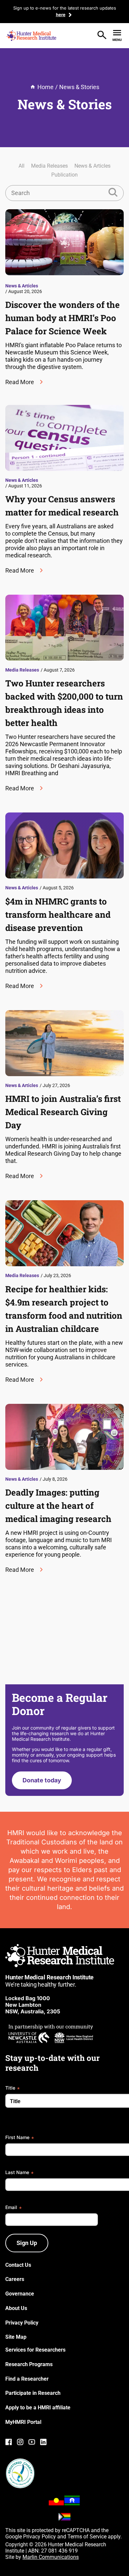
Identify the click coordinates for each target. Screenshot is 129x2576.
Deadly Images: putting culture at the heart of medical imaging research (58, 1505)
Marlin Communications (51, 2557)
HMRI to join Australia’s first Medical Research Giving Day (63, 1112)
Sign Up (27, 2243)
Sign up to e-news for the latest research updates (65, 8)
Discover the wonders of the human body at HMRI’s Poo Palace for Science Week (63, 318)
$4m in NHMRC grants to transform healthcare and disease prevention (58, 914)
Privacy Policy (40, 2537)
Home (45, 87)
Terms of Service (87, 2537)
